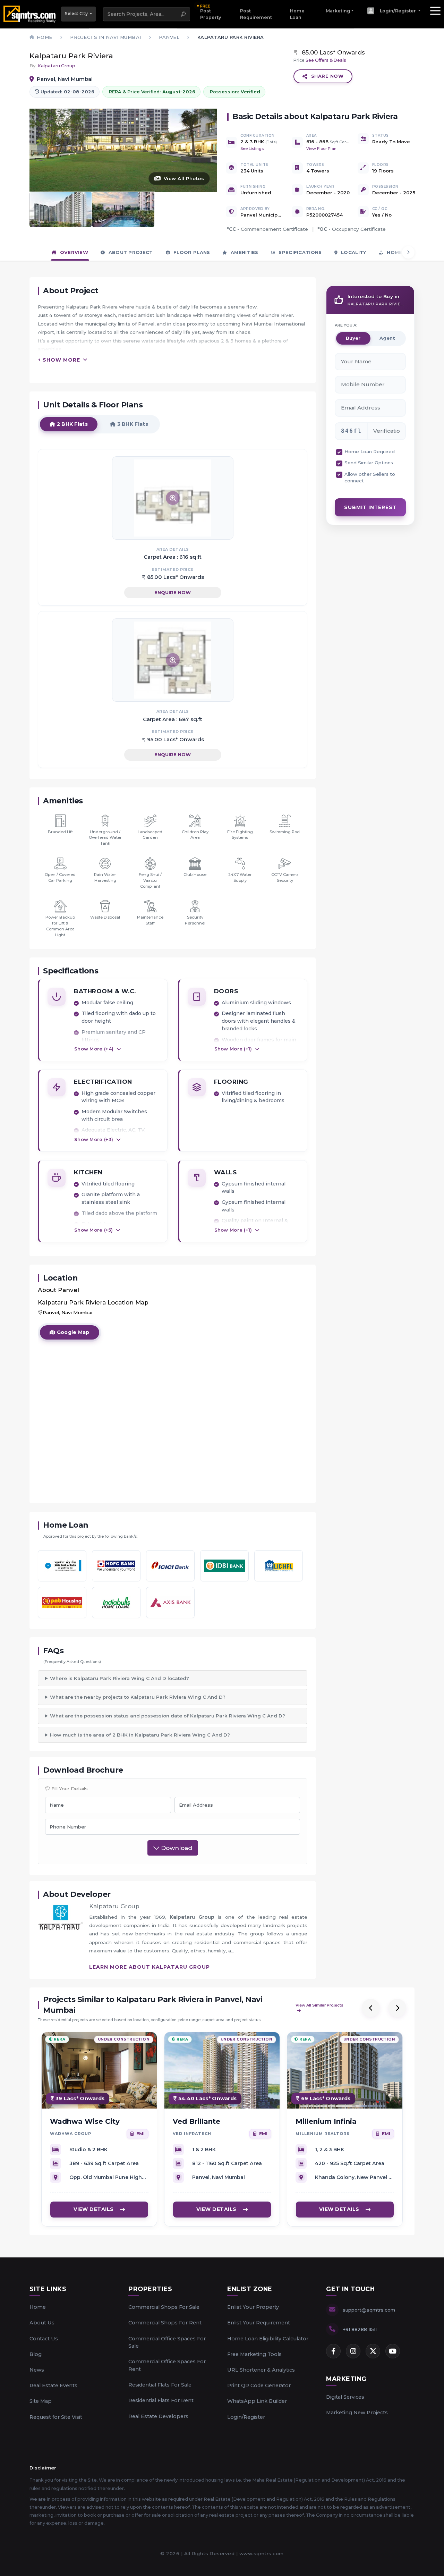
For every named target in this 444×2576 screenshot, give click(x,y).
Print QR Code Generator (259, 2385)
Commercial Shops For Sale (164, 2307)
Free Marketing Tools (254, 2354)
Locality (353, 252)
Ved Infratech (192, 2134)
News (37, 2370)
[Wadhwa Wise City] (99, 2070)
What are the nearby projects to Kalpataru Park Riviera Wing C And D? (138, 1697)
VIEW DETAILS (94, 2209)
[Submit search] (183, 14)
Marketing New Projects (357, 2413)
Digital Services (345, 2397)
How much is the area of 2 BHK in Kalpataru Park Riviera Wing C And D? (140, 1735)
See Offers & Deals (326, 60)
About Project (130, 252)
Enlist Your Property (253, 2307)
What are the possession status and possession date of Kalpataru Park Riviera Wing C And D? (168, 1716)
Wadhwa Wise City (85, 2121)
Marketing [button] (338, 11)
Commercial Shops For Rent (165, 2323)
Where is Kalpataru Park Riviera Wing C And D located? (119, 1678)
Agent (387, 338)
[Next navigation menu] (408, 252)
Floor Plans (191, 252)
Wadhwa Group (71, 2134)
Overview (73, 252)
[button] (394, 11)
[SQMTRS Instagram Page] (353, 2351)
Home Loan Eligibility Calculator (268, 2339)
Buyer (353, 338)
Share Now (327, 76)
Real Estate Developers (158, 2416)
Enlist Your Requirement (259, 2323)
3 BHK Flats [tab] (132, 424)
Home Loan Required (370, 451)
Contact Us (44, 2339)
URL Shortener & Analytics (261, 2370)
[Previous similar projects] (371, 2008)
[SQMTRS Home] (30, 14)
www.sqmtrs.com (262, 2553)
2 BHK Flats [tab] (71, 424)
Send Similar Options (369, 463)
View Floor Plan (321, 149)
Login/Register (246, 2417)
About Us (42, 2323)
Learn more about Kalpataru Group (150, 1967)
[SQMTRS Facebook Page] (333, 2351)
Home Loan (297, 14)
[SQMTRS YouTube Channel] (393, 2351)
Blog (36, 2354)
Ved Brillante (197, 2121)
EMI (140, 2133)
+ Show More (59, 360)
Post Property (211, 12)
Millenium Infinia (326, 2121)
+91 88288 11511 (360, 2329)
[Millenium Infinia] (345, 2070)
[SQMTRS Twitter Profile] (373, 2351)
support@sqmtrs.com (369, 2310)
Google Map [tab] (72, 1332)
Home (38, 2307)
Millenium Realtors (323, 2134)
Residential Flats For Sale (160, 2385)
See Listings (252, 149)
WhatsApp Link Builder (257, 2401)
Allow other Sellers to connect (370, 478)
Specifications (300, 252)
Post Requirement (256, 14)
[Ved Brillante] (222, 2070)
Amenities (244, 252)
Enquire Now (173, 592)
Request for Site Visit (56, 2417)
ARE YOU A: (346, 325)
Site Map (41, 2401)
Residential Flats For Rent (161, 2400)
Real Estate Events (53, 2385)
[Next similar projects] (397, 2008)
